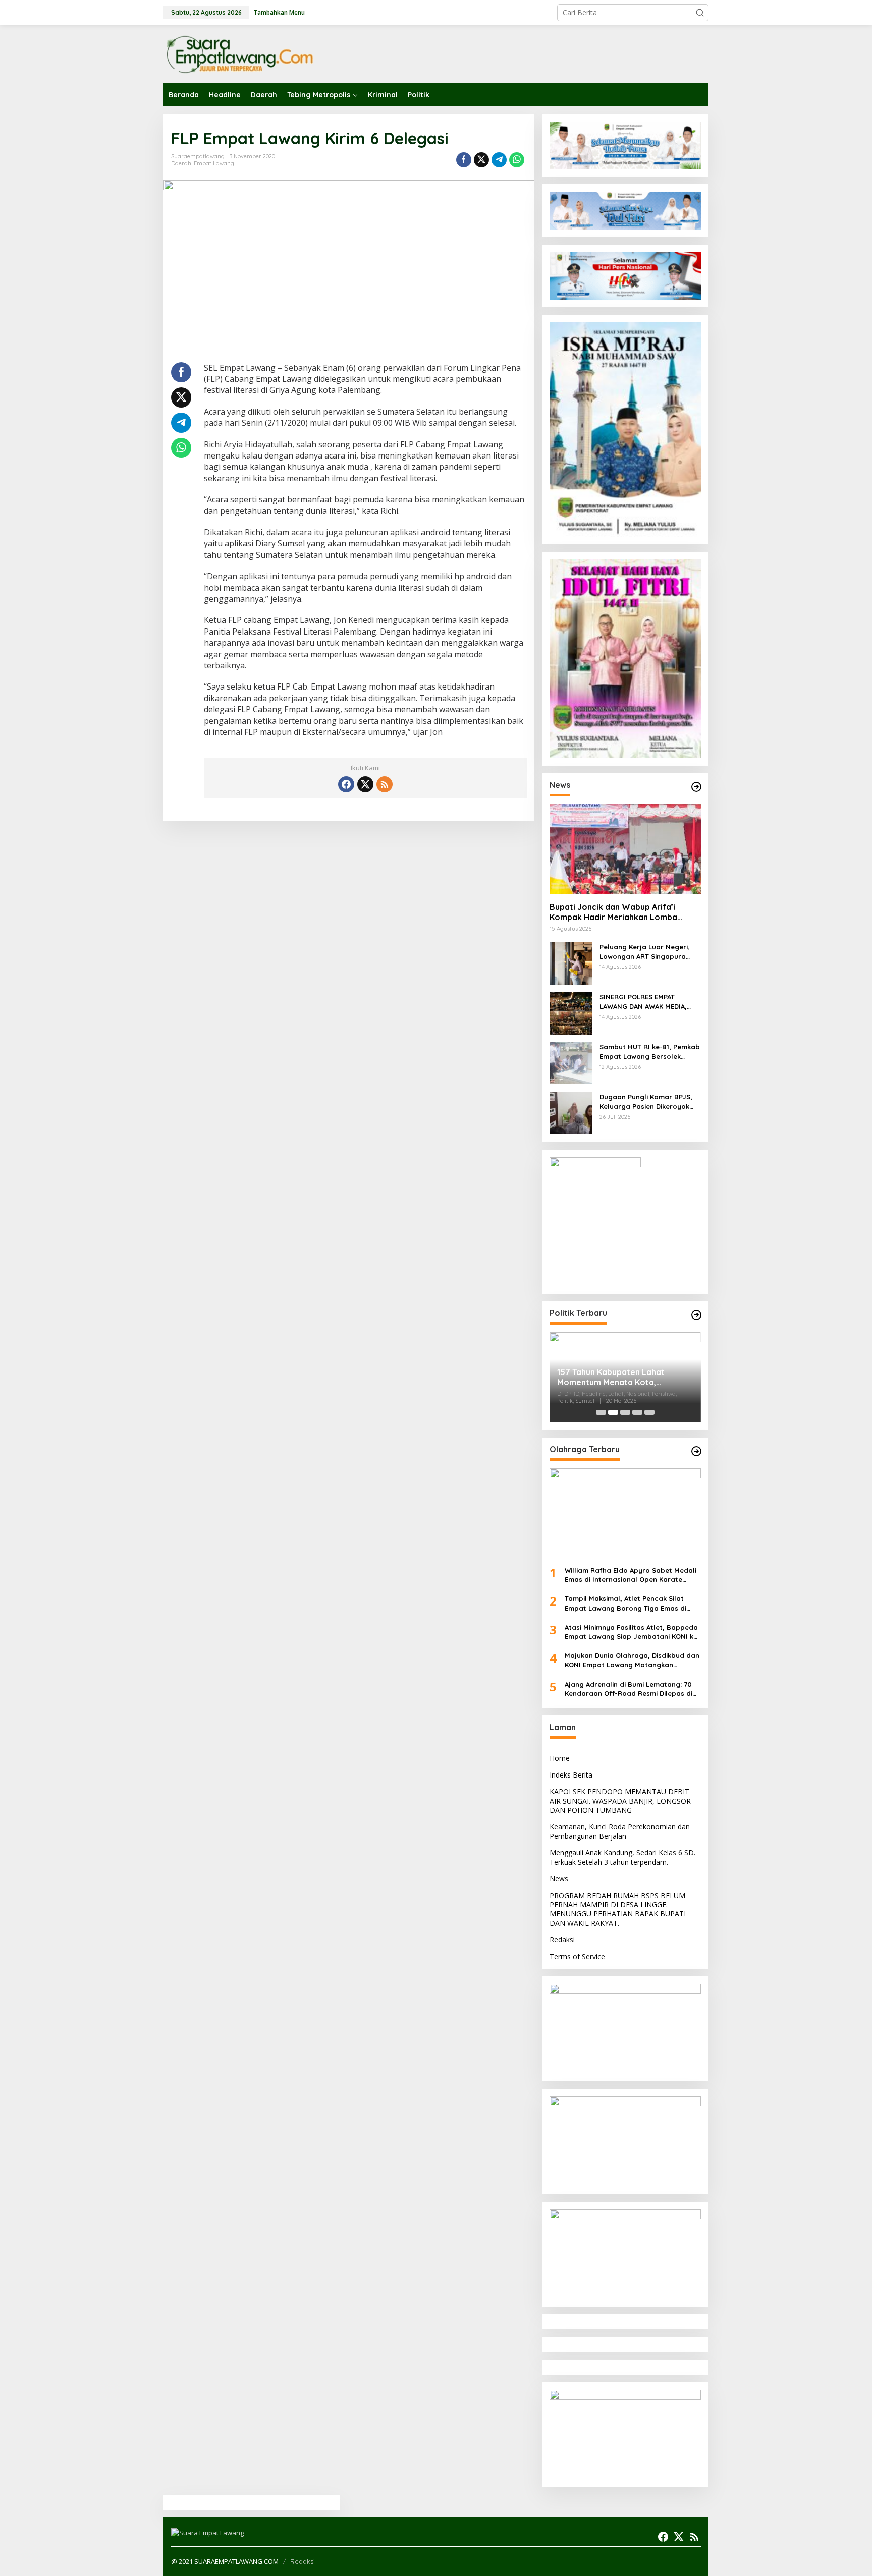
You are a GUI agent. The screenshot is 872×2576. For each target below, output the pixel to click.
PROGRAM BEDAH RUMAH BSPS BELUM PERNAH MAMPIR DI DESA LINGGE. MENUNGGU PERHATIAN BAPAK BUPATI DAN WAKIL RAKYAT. (618, 1909)
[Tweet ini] (481, 160)
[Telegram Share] (499, 160)
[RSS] (385, 784)
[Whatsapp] (517, 160)
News (559, 1879)
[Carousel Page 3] (625, 1412)
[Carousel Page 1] (601, 1412)
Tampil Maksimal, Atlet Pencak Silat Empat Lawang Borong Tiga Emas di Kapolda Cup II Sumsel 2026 (625, 1603)
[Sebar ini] (464, 160)
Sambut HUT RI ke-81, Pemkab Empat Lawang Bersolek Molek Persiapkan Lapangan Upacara (650, 1051)
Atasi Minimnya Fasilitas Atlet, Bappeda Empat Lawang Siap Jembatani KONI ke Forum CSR (631, 1632)
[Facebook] (346, 784)
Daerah (181, 163)
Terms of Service (577, 1956)
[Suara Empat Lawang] (239, 54)
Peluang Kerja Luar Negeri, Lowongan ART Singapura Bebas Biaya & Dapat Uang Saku (646, 952)
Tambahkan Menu (279, 12)
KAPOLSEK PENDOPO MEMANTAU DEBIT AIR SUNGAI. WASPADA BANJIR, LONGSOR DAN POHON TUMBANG (620, 1800)
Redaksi (562, 1940)
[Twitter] (365, 784)
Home (560, 1758)
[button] (700, 13)
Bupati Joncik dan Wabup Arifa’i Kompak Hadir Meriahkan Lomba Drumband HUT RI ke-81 (613, 912)
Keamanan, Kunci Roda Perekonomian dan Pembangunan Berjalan (620, 1831)
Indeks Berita (571, 1775)
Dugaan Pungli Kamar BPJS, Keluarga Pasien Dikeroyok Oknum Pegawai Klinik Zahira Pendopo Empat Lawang (647, 1101)
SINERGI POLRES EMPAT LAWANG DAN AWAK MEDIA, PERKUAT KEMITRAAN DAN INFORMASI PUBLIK (643, 1001)
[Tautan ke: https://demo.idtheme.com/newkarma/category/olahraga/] (696, 1451)
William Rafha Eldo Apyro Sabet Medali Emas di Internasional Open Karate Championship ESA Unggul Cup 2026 (631, 1575)
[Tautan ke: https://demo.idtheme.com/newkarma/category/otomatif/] (696, 787)
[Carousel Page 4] (637, 1412)
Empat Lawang (214, 163)
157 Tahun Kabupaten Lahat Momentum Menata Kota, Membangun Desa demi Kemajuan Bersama (623, 1378)
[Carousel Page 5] (649, 1412)
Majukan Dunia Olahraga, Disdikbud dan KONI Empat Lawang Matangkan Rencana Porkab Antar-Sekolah (632, 1660)
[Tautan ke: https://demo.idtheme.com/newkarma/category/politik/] (696, 1315)
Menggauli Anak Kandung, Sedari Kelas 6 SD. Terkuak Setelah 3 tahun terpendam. (622, 1857)
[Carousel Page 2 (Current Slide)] (613, 1412)
